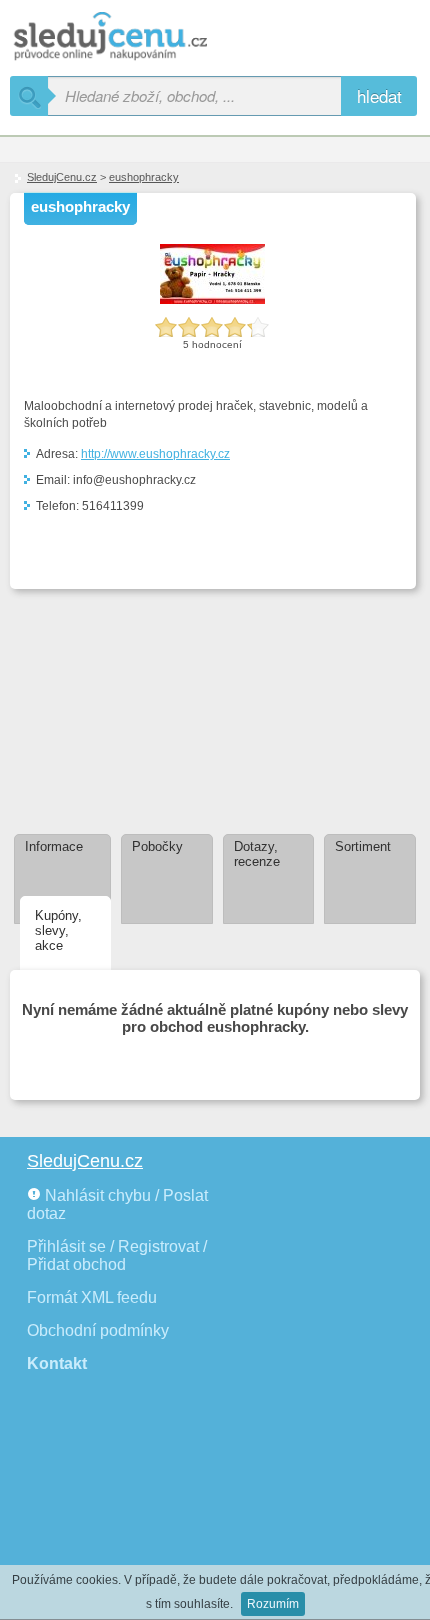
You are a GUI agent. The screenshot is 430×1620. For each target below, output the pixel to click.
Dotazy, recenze (257, 854)
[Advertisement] (117, 702)
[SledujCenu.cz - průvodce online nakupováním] (140, 37)
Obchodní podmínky (98, 1330)
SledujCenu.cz (62, 177)
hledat (379, 95)
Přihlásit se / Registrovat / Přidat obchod (117, 1255)
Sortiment (363, 846)
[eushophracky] (212, 300)
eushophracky (144, 177)
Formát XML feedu (92, 1297)
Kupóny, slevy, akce (58, 930)
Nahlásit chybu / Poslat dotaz (117, 1204)
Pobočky (157, 846)
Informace (54, 846)
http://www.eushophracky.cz (155, 454)
